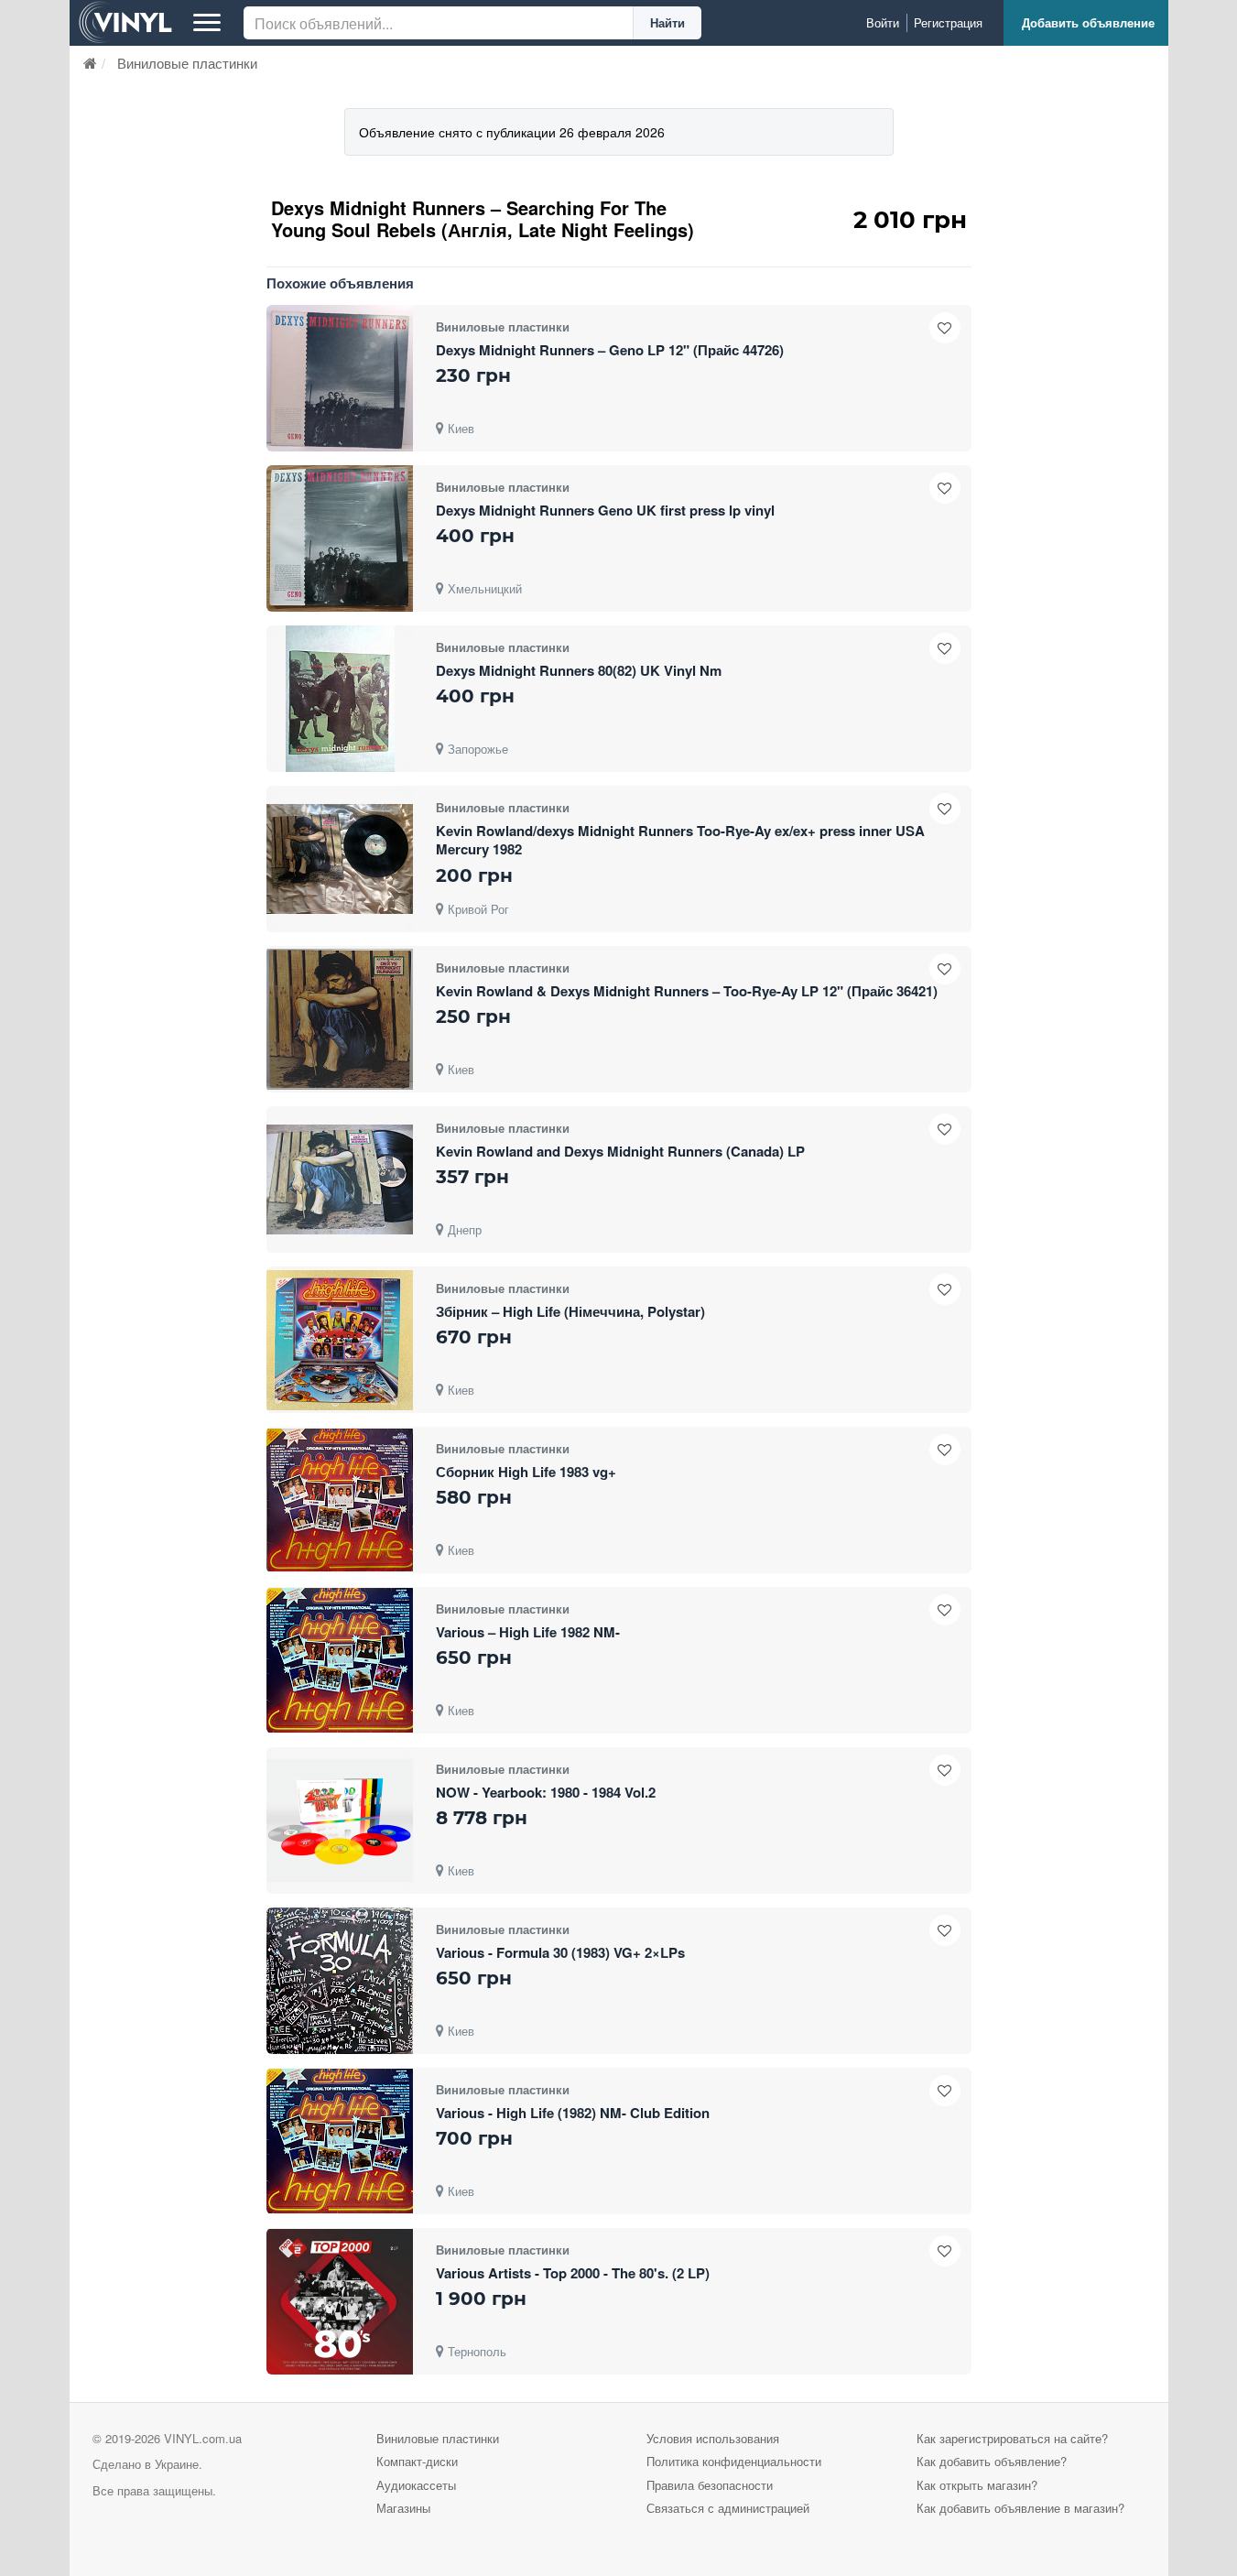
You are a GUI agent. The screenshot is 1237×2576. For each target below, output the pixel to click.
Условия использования (713, 2438)
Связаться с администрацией (728, 2508)
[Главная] (90, 63)
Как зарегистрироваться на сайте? (1012, 2438)
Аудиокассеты (416, 2485)
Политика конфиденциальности (734, 2461)
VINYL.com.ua (203, 2438)
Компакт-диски (417, 2461)
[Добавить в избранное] (945, 328)
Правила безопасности (710, 2485)
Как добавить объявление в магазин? (1020, 2508)
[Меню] (207, 23)
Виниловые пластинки (438, 2438)
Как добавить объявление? (992, 2461)
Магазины (403, 2508)
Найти (667, 22)
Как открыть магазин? (977, 2485)
